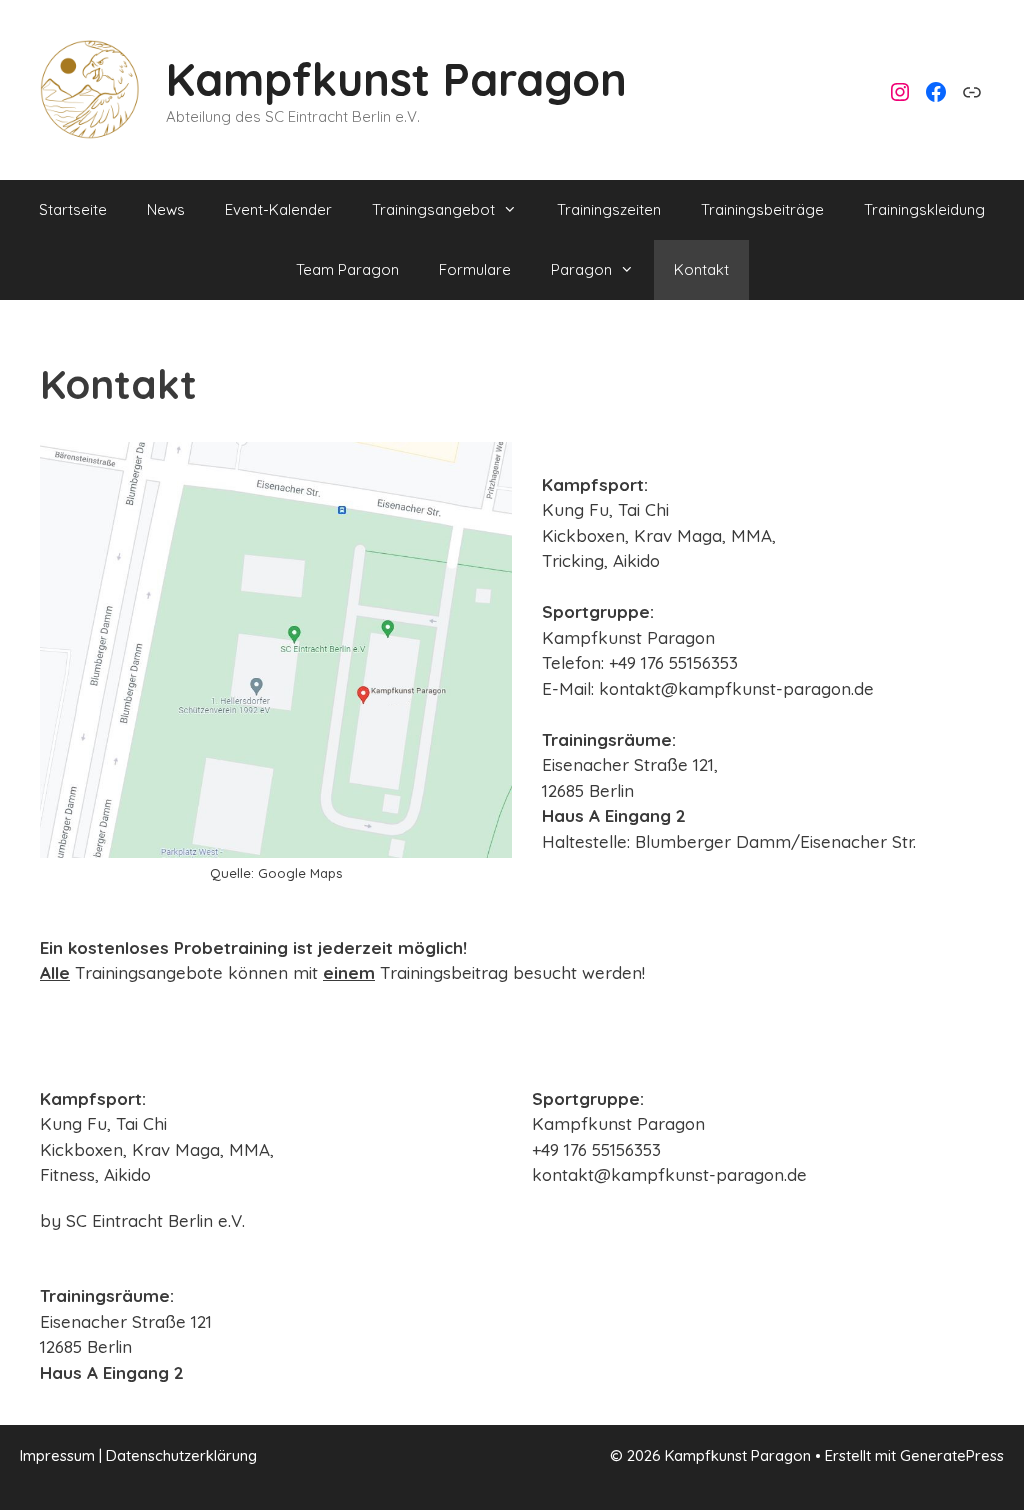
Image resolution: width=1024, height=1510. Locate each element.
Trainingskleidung (924, 209)
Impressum (57, 1455)
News (166, 209)
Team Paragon (347, 269)
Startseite (73, 209)
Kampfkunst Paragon (396, 79)
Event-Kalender (278, 209)
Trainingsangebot (433, 209)
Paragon (581, 269)
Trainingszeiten (609, 209)
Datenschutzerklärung (181, 1455)
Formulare (475, 269)
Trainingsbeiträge (762, 209)
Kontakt (701, 269)
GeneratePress (952, 1455)
